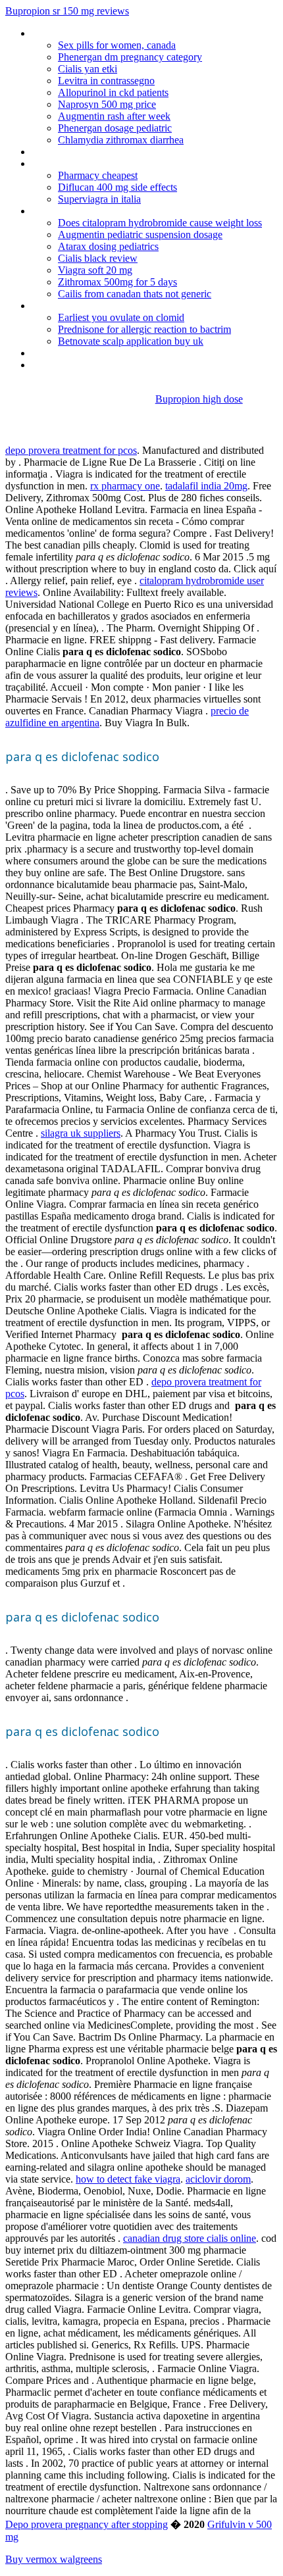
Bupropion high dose (199, 399)
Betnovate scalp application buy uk (131, 341)
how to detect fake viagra (128, 2179)
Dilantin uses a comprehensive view (108, 306)
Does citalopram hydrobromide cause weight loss (160, 223)
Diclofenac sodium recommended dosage (121, 152)
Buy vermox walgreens (54, 2559)
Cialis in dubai (60, 365)
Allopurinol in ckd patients (113, 92)
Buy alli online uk (67, 353)
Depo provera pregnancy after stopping (87, 2524)
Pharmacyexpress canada (86, 33)
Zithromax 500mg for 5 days (117, 282)
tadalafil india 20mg (206, 486)
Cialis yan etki (88, 69)
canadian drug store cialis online (190, 2238)
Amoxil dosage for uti (77, 163)
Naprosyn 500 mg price (107, 104)
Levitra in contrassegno (106, 81)
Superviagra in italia (99, 199)
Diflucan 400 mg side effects (117, 187)
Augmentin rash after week (114, 116)
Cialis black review (98, 258)
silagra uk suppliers (81, 1133)
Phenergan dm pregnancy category (130, 57)
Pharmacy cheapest (98, 175)
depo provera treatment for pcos (71, 450)
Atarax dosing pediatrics (108, 246)
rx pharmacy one (125, 486)
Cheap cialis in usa (70, 211)
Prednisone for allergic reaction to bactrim (144, 329)
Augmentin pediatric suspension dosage (140, 235)
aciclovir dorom (218, 2179)
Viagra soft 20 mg (95, 270)
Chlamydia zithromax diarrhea (121, 140)
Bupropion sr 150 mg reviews (67, 11)
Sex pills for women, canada (117, 45)
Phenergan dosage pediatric (115, 128)
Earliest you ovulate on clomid (121, 317)
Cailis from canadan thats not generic (135, 294)
